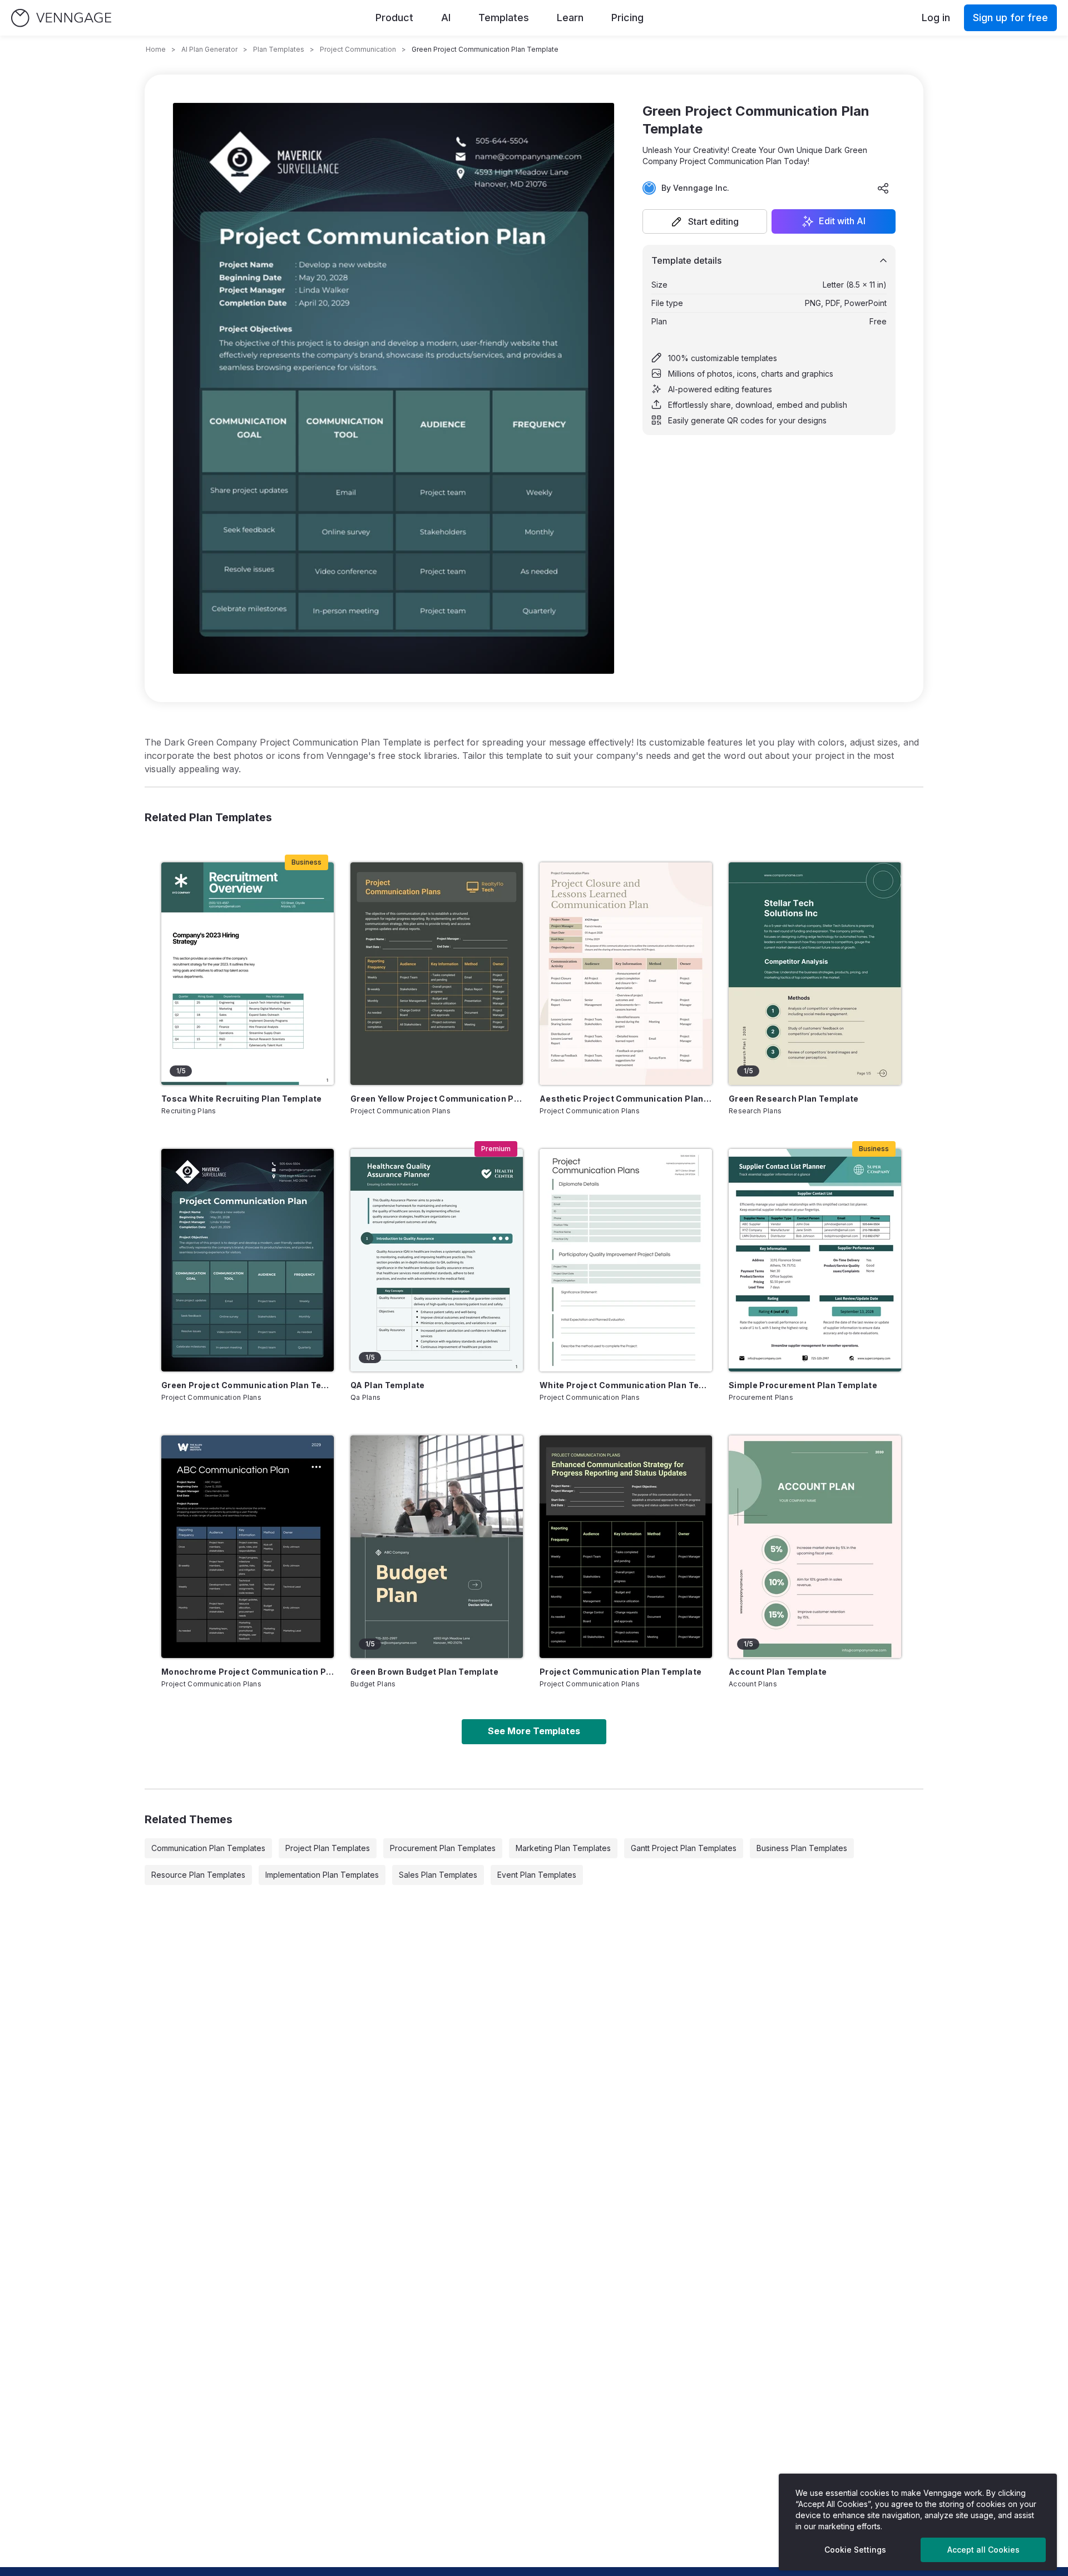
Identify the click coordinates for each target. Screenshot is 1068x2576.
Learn (570, 18)
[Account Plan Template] (815, 1547)
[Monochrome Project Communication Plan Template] (248, 1547)
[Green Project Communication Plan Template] (248, 1260)
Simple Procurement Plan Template (803, 1385)
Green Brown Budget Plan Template (424, 1672)
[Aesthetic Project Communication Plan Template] (626, 974)
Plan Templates (279, 49)
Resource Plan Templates (198, 1875)
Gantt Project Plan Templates (684, 1848)
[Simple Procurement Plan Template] (815, 1260)
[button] (705, 221)
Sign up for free (1010, 18)
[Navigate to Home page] (61, 18)
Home (156, 49)
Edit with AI (842, 221)
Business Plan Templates (802, 1848)
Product (394, 18)
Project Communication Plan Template (620, 1672)
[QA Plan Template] (437, 1260)
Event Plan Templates (537, 1875)
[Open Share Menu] (883, 188)
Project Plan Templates (328, 1848)
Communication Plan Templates (208, 1848)
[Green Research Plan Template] (815, 974)
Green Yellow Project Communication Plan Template (437, 1099)
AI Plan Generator (209, 49)
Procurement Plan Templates (443, 1848)
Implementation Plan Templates (322, 1875)
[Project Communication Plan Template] (626, 1547)
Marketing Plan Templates (563, 1848)
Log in (936, 18)
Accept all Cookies (983, 2550)
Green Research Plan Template (794, 1099)
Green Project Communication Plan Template (248, 1385)
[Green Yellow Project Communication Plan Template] (437, 974)
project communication (358, 49)
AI (446, 18)
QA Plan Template (388, 1385)
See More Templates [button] (534, 1731)
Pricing (627, 18)
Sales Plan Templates (438, 1875)
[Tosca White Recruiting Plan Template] (248, 974)
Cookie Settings (855, 2550)
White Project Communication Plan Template (626, 1385)
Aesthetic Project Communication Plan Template (626, 1099)
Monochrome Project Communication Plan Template (248, 1672)
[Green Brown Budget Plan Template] (437, 1547)
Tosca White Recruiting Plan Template (242, 1099)
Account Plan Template (778, 1672)
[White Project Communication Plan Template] (626, 1260)
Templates (504, 18)
